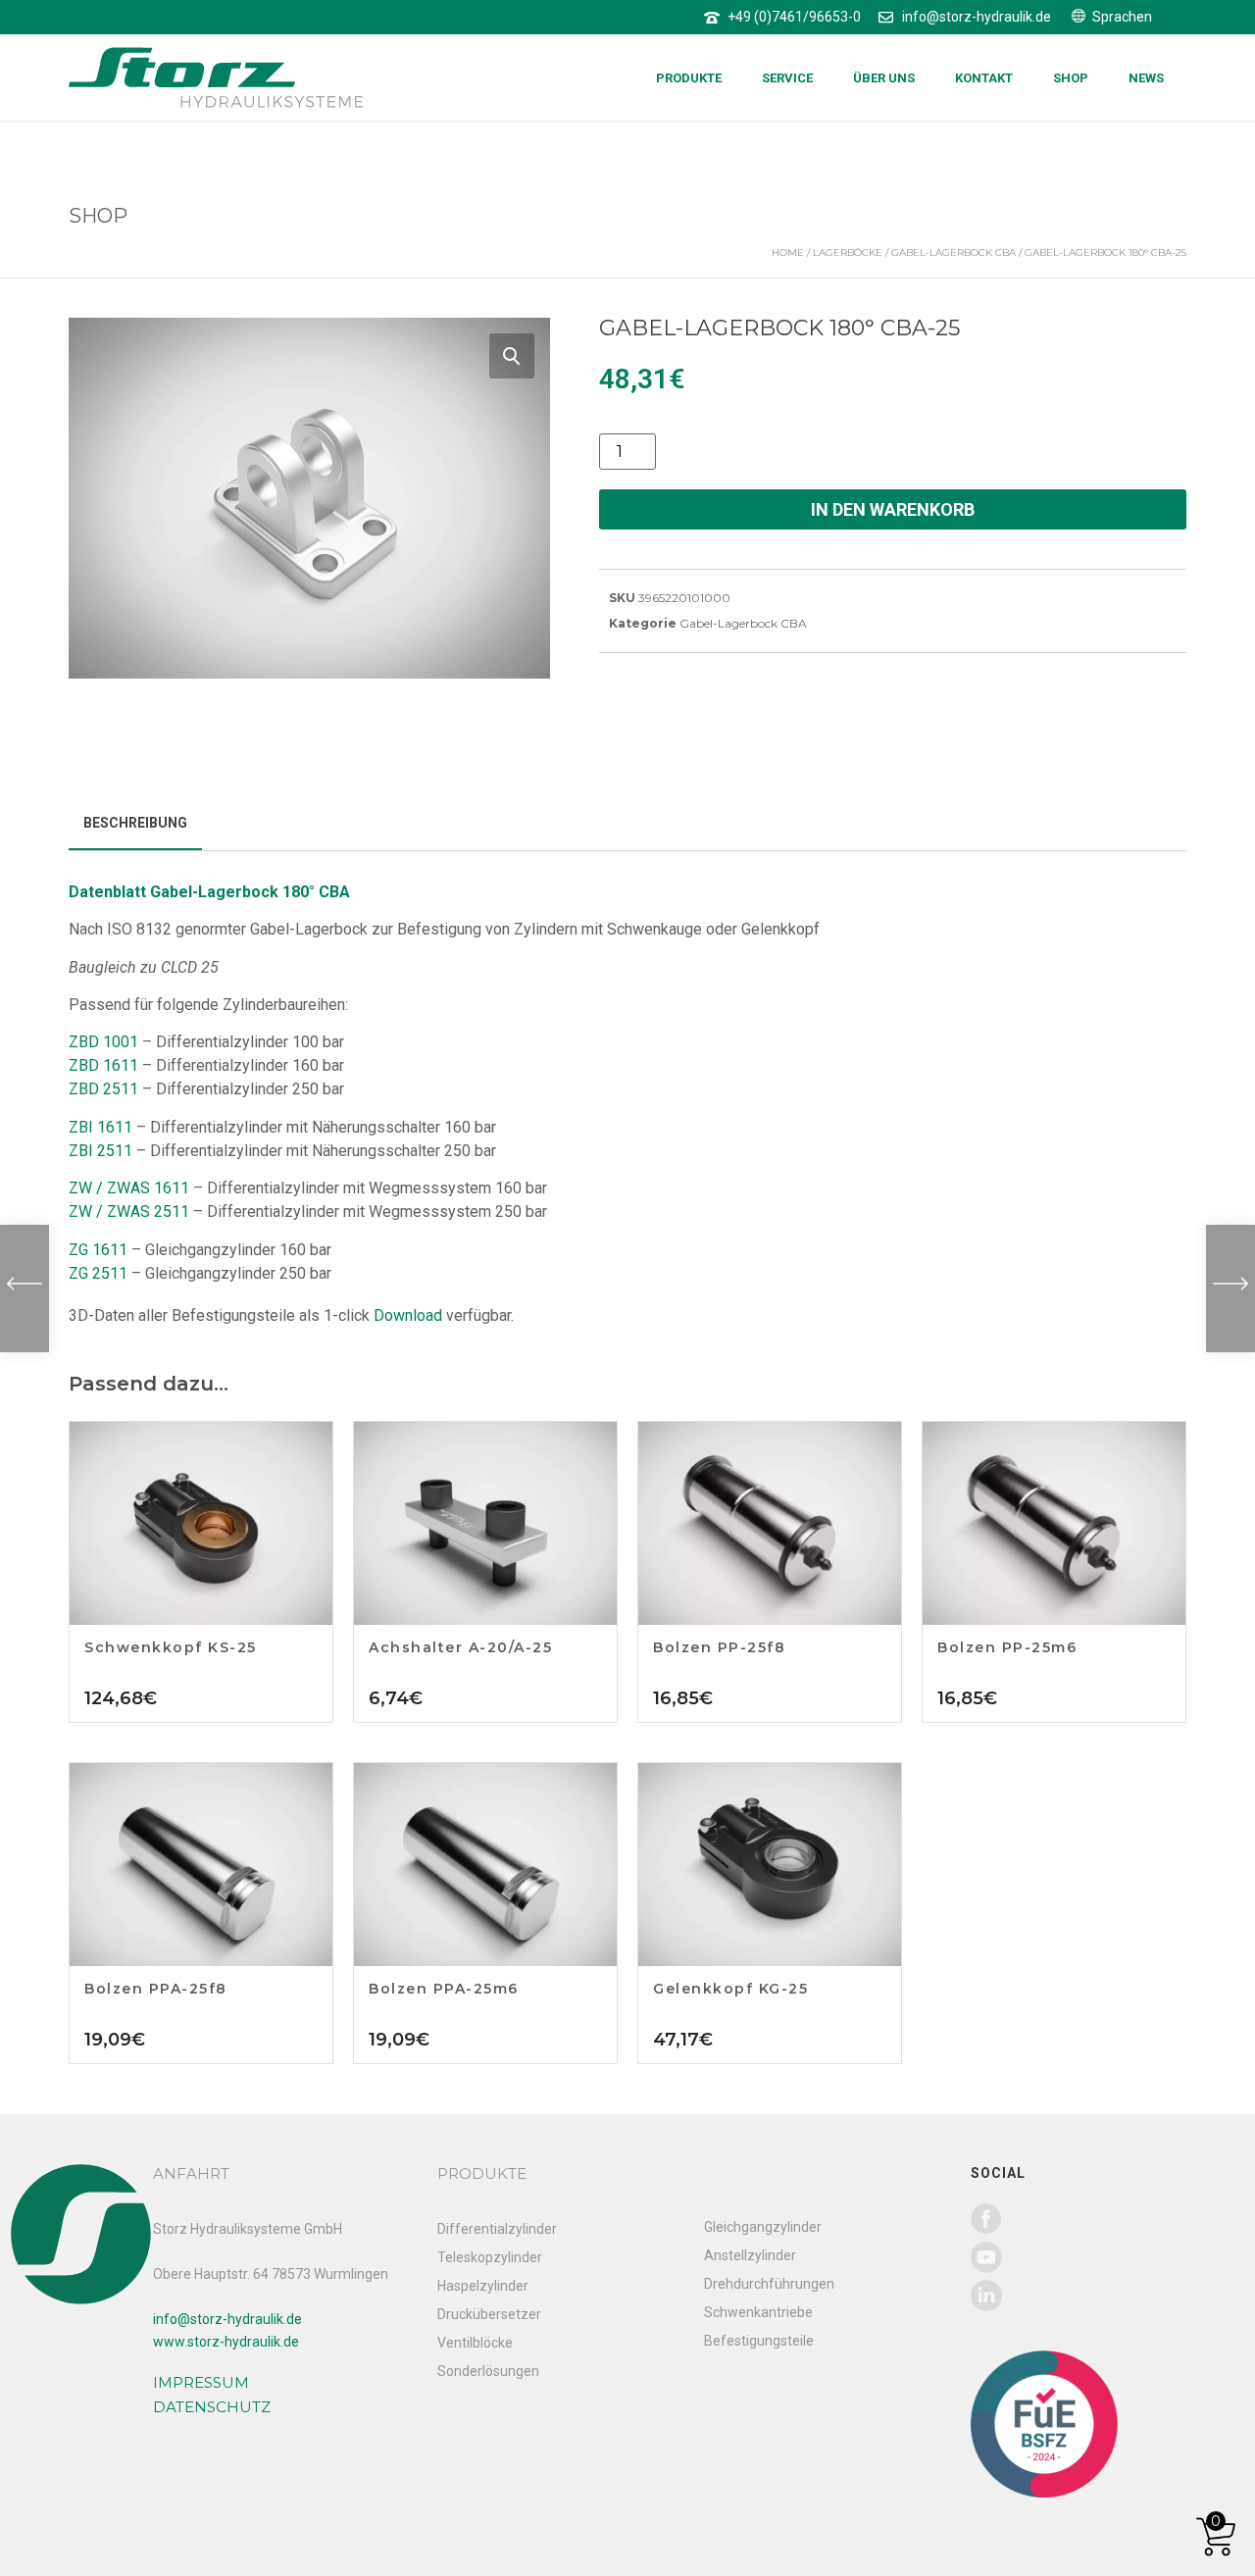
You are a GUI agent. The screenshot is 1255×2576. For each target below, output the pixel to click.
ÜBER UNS (884, 78)
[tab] (135, 824)
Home (788, 253)
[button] (512, 356)
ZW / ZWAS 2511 (129, 1212)
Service (787, 78)
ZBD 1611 (103, 1065)
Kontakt (984, 78)
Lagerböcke (848, 253)
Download (408, 1315)
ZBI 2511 (100, 1151)
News (1146, 78)
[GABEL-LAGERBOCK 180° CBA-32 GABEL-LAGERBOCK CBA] (1230, 1288)
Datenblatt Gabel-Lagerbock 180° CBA (209, 892)
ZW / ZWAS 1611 (129, 1188)
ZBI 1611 (100, 1127)
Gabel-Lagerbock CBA (954, 253)
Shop (1071, 78)
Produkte (689, 78)
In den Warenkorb (893, 509)
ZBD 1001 (103, 1042)
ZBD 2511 (103, 1089)
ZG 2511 (98, 1273)
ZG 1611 (98, 1250)
